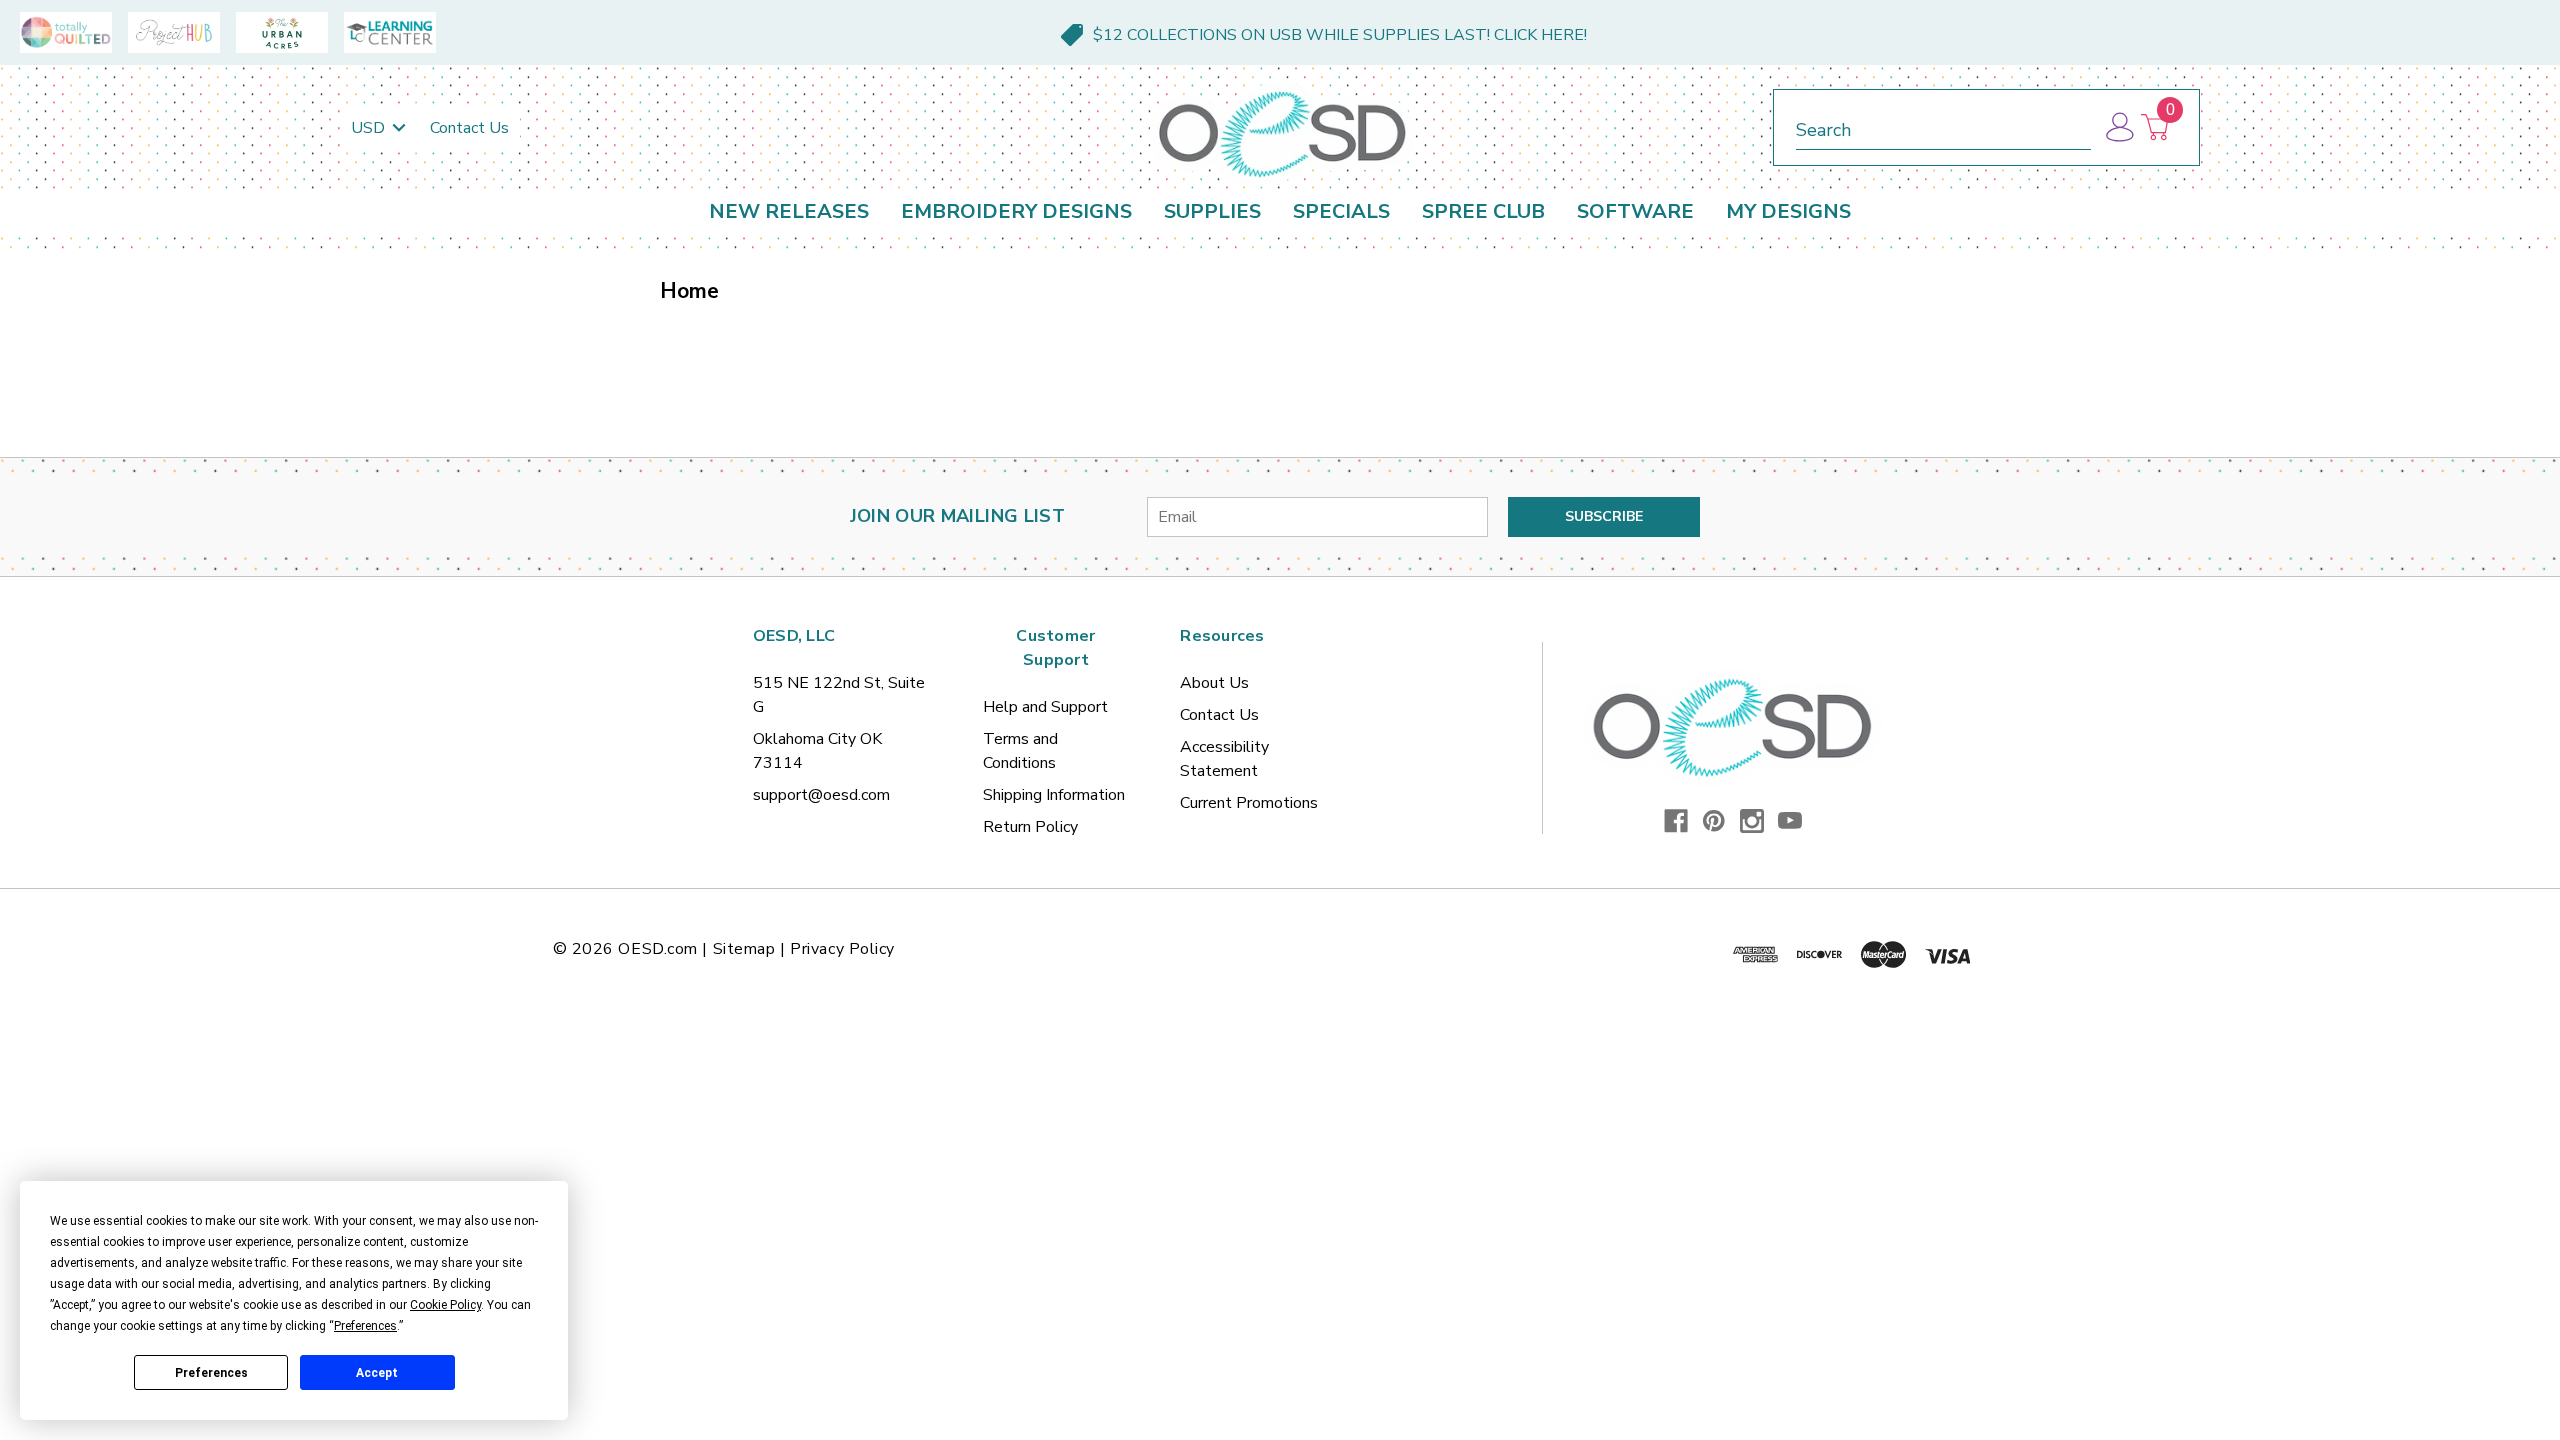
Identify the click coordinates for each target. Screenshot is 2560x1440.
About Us (1214, 683)
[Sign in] (2118, 127)
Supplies (1212, 211)
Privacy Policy (842, 949)
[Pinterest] (1714, 821)
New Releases (789, 211)
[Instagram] (1752, 821)
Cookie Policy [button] (445, 1305)
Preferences (211, 1373)
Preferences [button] (365, 1326)
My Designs (1788, 211)
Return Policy (1030, 827)
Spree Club (1483, 211)
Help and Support (1045, 707)
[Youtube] (1790, 821)
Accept (377, 1373)
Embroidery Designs (1016, 211)
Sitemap (744, 949)
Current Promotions (1249, 803)
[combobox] (1943, 126)
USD (370, 128)
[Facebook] (1676, 821)
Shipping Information (1054, 795)
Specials (1341, 211)
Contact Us (469, 128)
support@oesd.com (821, 795)
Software (1635, 211)
